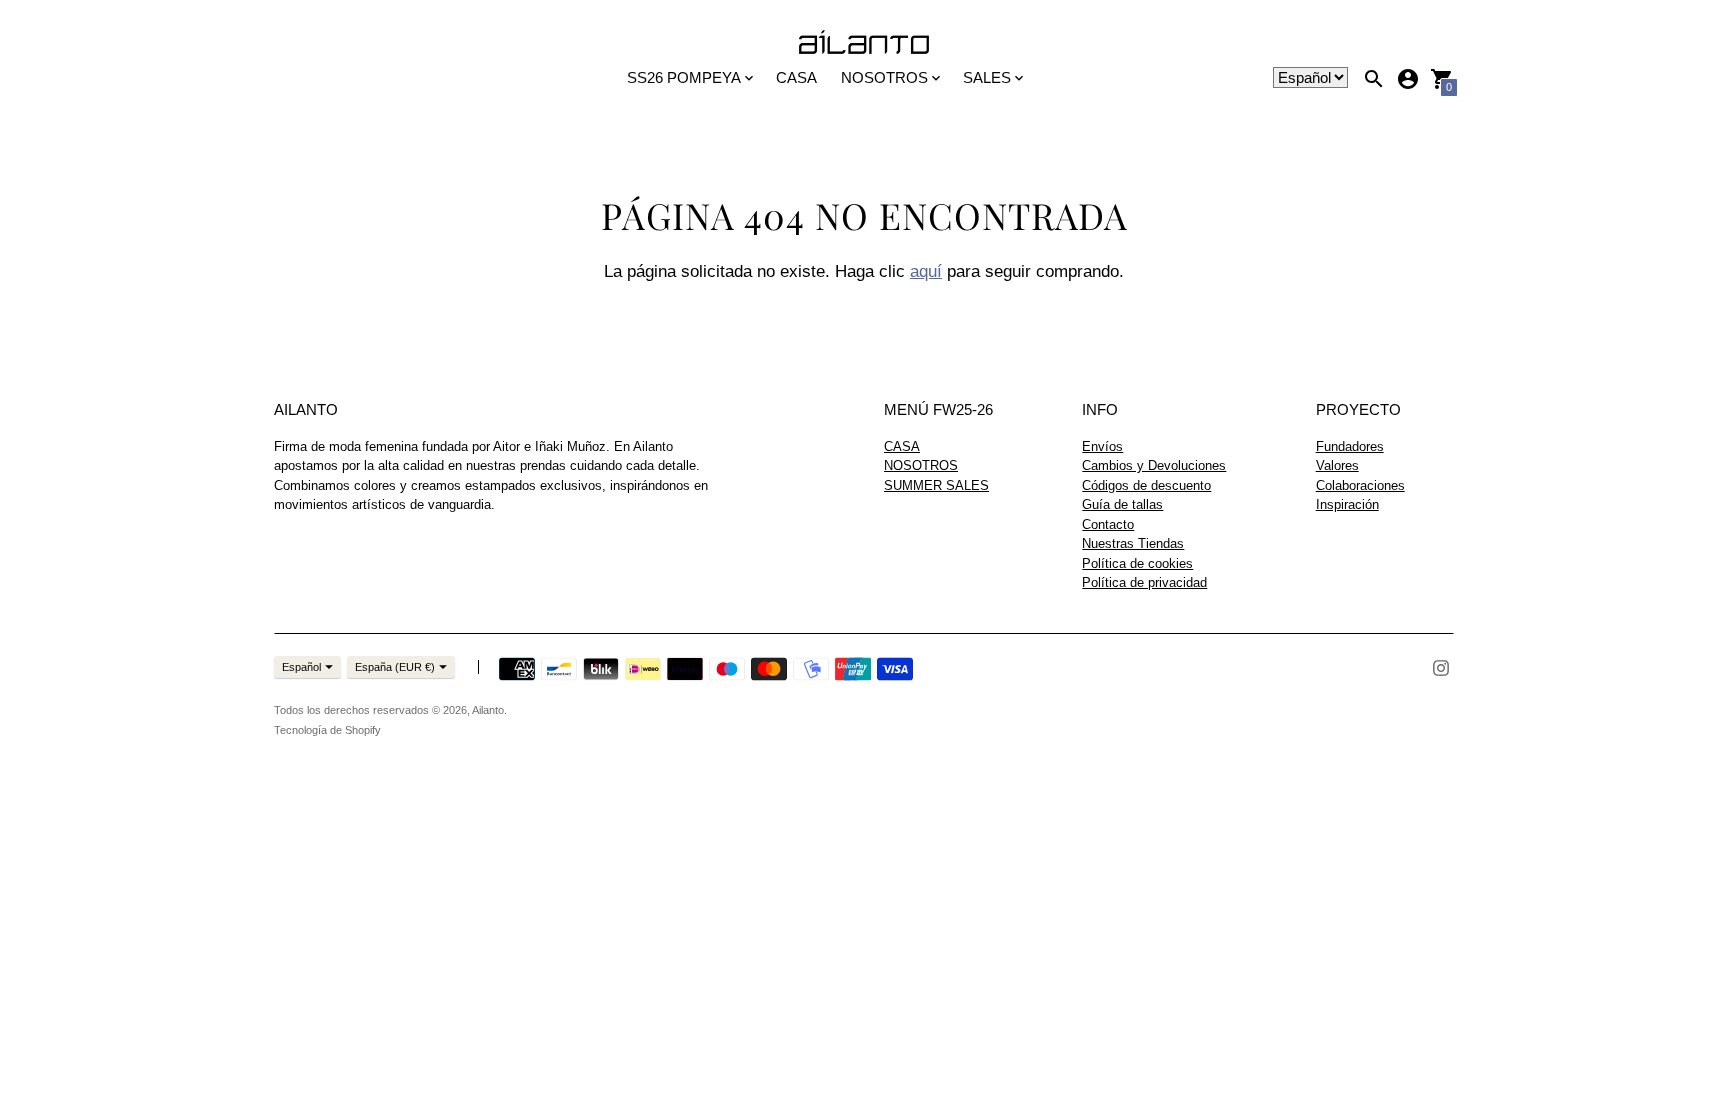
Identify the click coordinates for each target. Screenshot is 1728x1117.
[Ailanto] (864, 43)
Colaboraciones (1360, 485)
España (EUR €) (395, 667)
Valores (1337, 465)
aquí (926, 271)
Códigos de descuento (1146, 485)
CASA (796, 77)
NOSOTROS (921, 465)
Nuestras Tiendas (1133, 543)
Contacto (1108, 524)
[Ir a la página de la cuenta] (1408, 79)
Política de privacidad (1144, 582)
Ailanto (488, 710)
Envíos (1102, 446)
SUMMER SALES (936, 485)
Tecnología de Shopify (327, 730)
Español (301, 667)
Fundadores (1350, 446)
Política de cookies (1137, 563)
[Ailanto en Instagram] (1441, 666)
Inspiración (1347, 504)
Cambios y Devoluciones (1154, 465)
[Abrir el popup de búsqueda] (1374, 79)
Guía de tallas (1122, 504)
